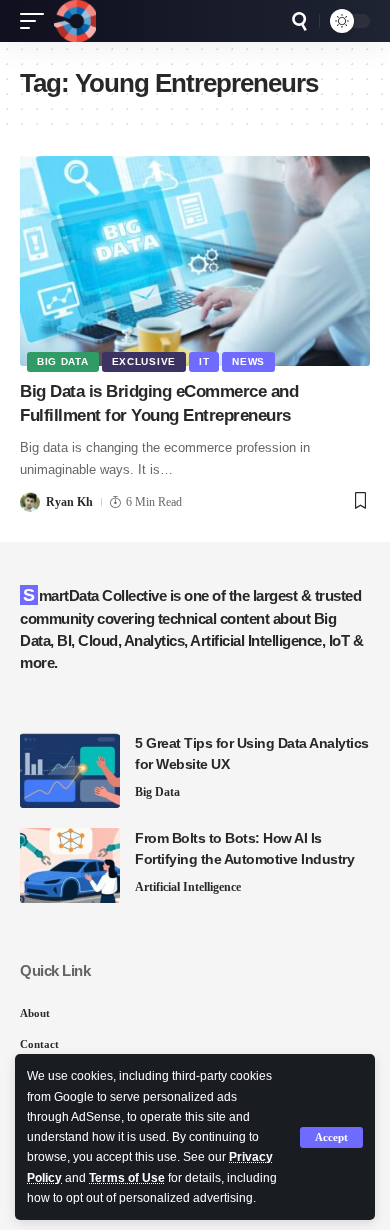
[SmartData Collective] (75, 21)
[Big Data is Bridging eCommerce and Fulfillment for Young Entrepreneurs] (195, 261)
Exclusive (144, 361)
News (248, 361)
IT (204, 361)
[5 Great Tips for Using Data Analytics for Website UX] (70, 770)
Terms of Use (127, 1178)
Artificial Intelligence (188, 887)
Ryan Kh (69, 502)
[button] (331, 1137)
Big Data (63, 361)
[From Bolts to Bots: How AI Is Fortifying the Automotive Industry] (70, 865)
